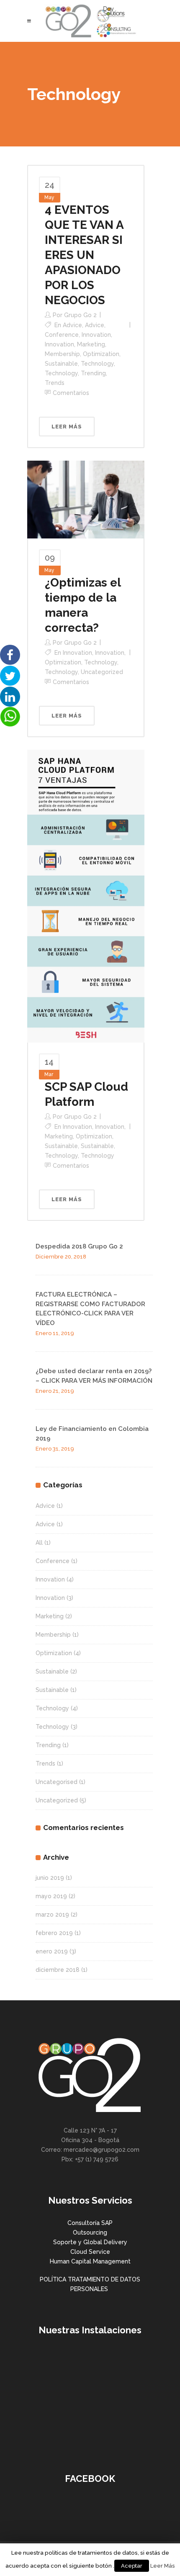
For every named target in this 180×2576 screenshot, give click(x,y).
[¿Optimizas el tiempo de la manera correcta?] (86, 499)
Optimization (101, 354)
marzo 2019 (52, 1915)
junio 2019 (50, 1878)
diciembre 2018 (58, 1970)
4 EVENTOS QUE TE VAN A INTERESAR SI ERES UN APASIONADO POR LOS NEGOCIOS (84, 255)
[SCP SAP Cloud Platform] (86, 896)
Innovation (96, 335)
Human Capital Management (90, 2261)
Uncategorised (57, 1782)
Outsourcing (90, 2233)
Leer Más (163, 2566)
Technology (97, 364)
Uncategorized (102, 672)
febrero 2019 (54, 1933)
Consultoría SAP (90, 2223)
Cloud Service (90, 2252)
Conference (62, 335)
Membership (62, 354)
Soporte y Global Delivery (90, 2242)
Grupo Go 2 (80, 315)
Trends (55, 383)
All (39, 1543)
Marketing (91, 344)
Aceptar (132, 2566)
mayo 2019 (51, 1896)
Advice (72, 325)
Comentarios (71, 393)
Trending (93, 373)
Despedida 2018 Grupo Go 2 (79, 1246)
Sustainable (61, 364)
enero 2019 (52, 1951)
